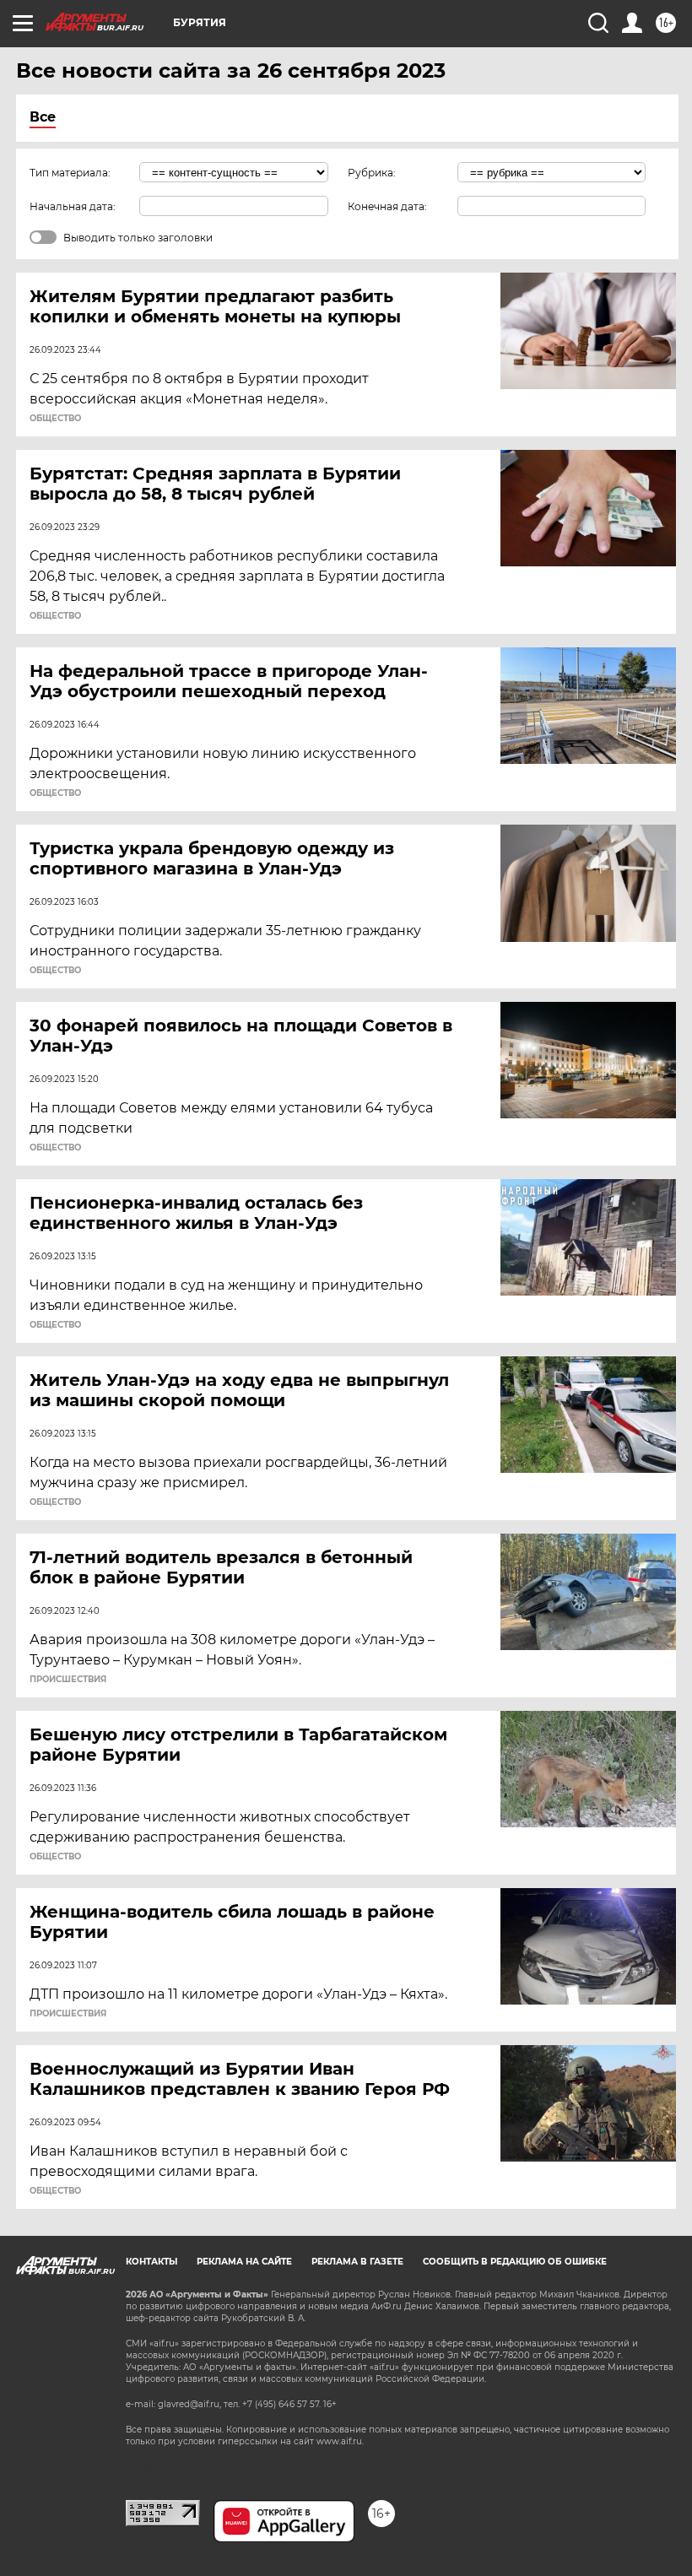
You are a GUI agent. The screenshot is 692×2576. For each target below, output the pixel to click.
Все (43, 117)
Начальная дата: (73, 206)
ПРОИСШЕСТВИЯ (68, 1680)
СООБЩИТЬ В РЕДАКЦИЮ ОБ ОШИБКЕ (515, 2262)
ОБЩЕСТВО (55, 419)
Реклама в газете (357, 2262)
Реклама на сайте (244, 2262)
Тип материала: (70, 173)
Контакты (151, 2262)
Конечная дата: (387, 206)
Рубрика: (372, 173)
